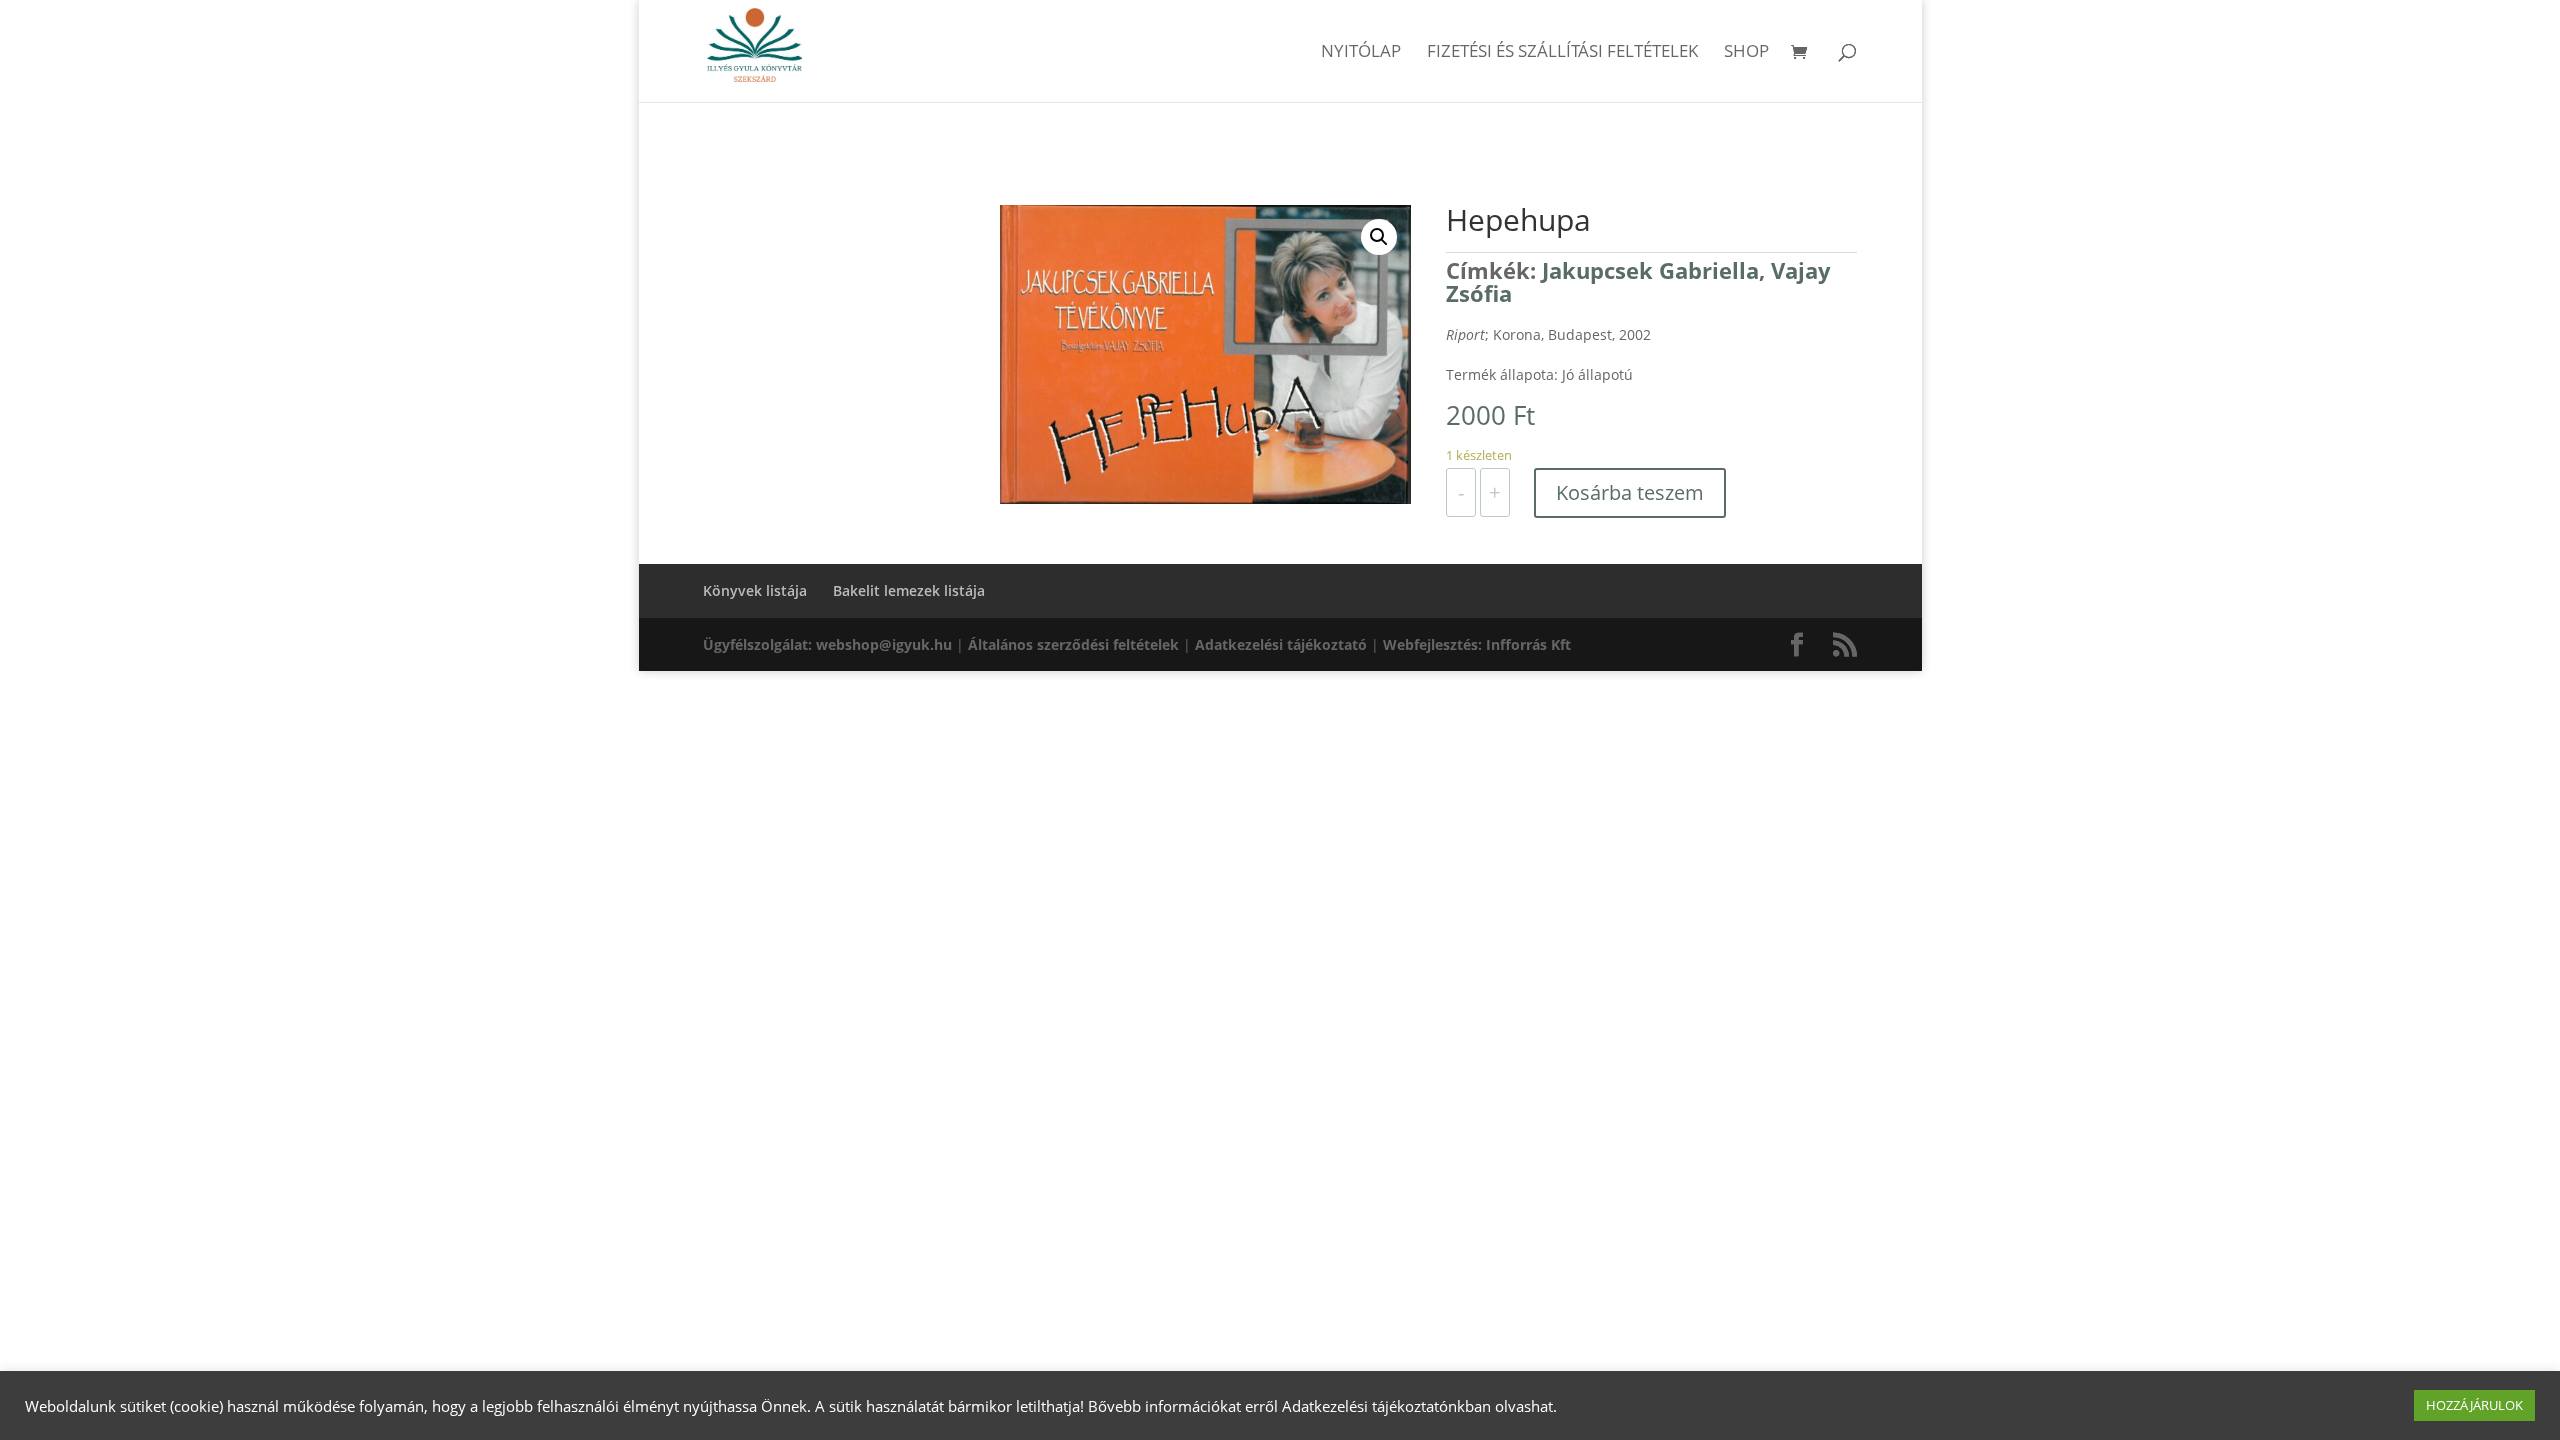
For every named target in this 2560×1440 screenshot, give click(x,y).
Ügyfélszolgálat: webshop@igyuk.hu (827, 644)
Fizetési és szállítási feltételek (1562, 53)
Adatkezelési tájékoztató (1281, 644)
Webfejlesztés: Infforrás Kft (1477, 644)
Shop (1746, 53)
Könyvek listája (755, 590)
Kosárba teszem (1630, 492)
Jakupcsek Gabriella (1650, 270)
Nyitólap (1361, 53)
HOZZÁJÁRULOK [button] (2474, 1405)
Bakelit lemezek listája (909, 590)
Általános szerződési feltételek (1073, 644)
